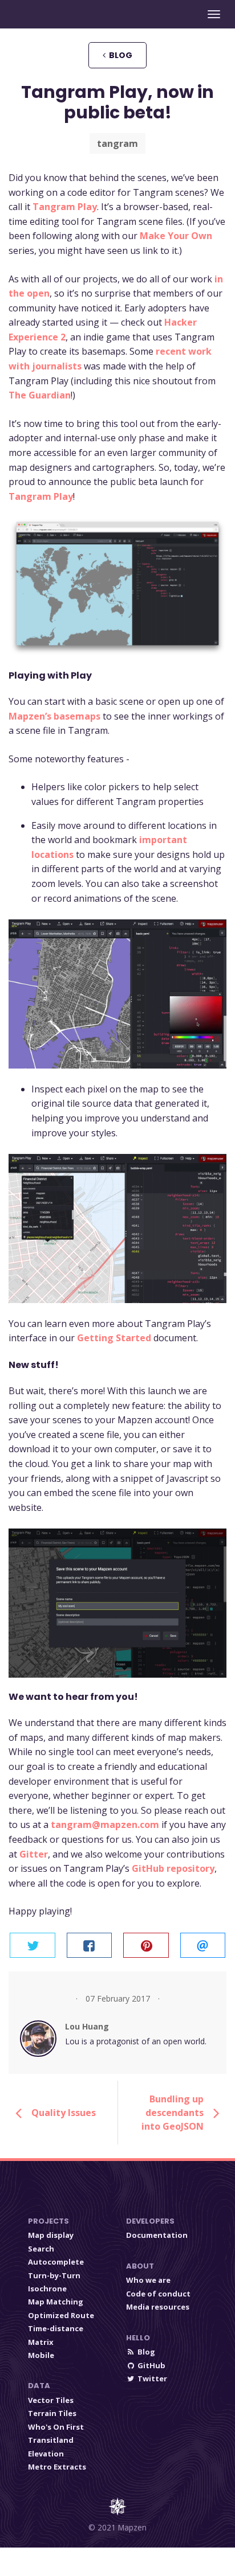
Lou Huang (87, 2026)
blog (119, 55)
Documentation (157, 2235)
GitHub (151, 2365)
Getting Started (114, 1338)
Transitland (51, 2440)
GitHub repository (173, 1868)
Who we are (148, 2280)
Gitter (34, 1854)
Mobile (41, 2355)
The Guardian (40, 395)
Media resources (158, 2307)
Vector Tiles (51, 2400)
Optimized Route (61, 2315)
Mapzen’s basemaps (54, 716)
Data (39, 2386)
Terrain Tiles (52, 2413)
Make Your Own (176, 236)
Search (41, 2249)
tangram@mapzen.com (105, 1825)
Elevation (46, 2454)
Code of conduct (158, 2294)
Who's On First (56, 2427)
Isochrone (47, 2289)
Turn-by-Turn (54, 2275)
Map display (51, 2235)
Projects (48, 2221)
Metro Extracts (57, 2467)
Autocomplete (56, 2262)
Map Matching (56, 2302)
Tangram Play (65, 207)
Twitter (152, 2378)
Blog (146, 2352)
